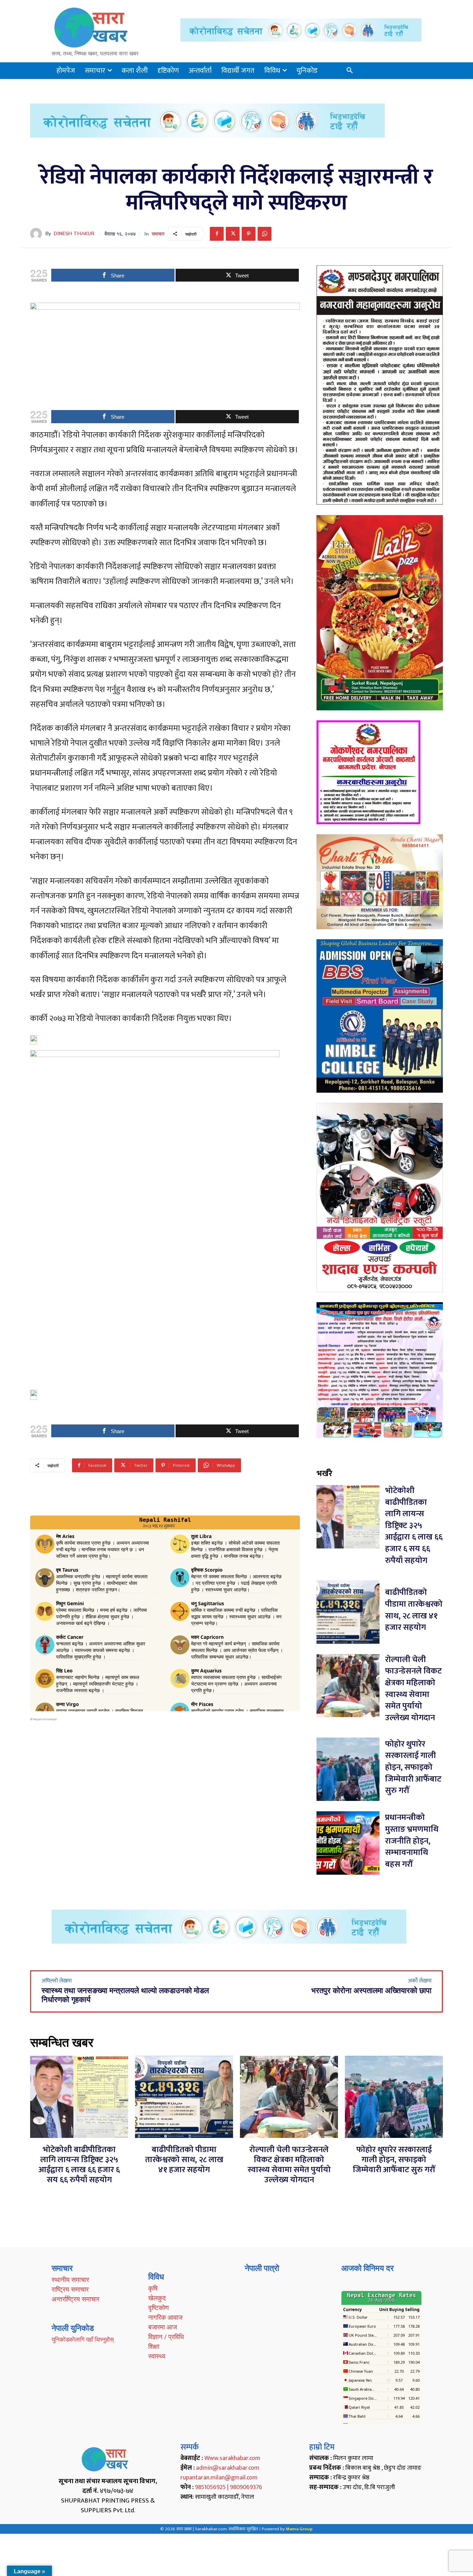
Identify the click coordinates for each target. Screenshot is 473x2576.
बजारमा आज (163, 2327)
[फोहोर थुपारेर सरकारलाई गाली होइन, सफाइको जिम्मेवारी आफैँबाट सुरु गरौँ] (348, 1769)
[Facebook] (217, 234)
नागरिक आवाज (165, 2317)
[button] (350, 71)
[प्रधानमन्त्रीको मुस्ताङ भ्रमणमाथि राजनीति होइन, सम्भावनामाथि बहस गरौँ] (348, 1843)
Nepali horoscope (45, 1719)
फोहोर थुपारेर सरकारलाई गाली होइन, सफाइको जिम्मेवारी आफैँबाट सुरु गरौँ (413, 1767)
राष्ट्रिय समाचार (70, 2289)
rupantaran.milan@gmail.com (219, 2478)
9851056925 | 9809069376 (229, 2487)
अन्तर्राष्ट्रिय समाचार (75, 2299)
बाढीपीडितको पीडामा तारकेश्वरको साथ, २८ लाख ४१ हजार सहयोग (414, 1610)
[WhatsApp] (265, 234)
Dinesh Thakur (74, 234)
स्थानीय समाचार (70, 2280)
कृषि (153, 2288)
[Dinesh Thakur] (38, 234)
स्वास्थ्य (157, 2356)
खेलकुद (157, 2298)
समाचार (158, 234)
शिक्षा (154, 2346)
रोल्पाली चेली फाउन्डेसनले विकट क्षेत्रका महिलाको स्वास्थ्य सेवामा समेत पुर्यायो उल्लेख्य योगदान (413, 1689)
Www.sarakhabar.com (232, 2458)
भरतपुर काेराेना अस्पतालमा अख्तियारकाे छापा (371, 1991)
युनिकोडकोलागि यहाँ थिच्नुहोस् (83, 2339)
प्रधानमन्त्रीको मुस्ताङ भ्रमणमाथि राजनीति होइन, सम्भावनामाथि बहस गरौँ (412, 1841)
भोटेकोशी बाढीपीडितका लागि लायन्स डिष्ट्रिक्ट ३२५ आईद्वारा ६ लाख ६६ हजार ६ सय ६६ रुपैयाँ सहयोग (414, 1526)
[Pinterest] (249, 234)
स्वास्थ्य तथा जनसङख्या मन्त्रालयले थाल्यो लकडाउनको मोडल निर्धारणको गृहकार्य (125, 1995)
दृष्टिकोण (159, 2308)
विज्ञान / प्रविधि (166, 2337)
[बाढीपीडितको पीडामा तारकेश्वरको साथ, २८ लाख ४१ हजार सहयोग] (348, 1612)
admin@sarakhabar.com (228, 2468)
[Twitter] (233, 234)
